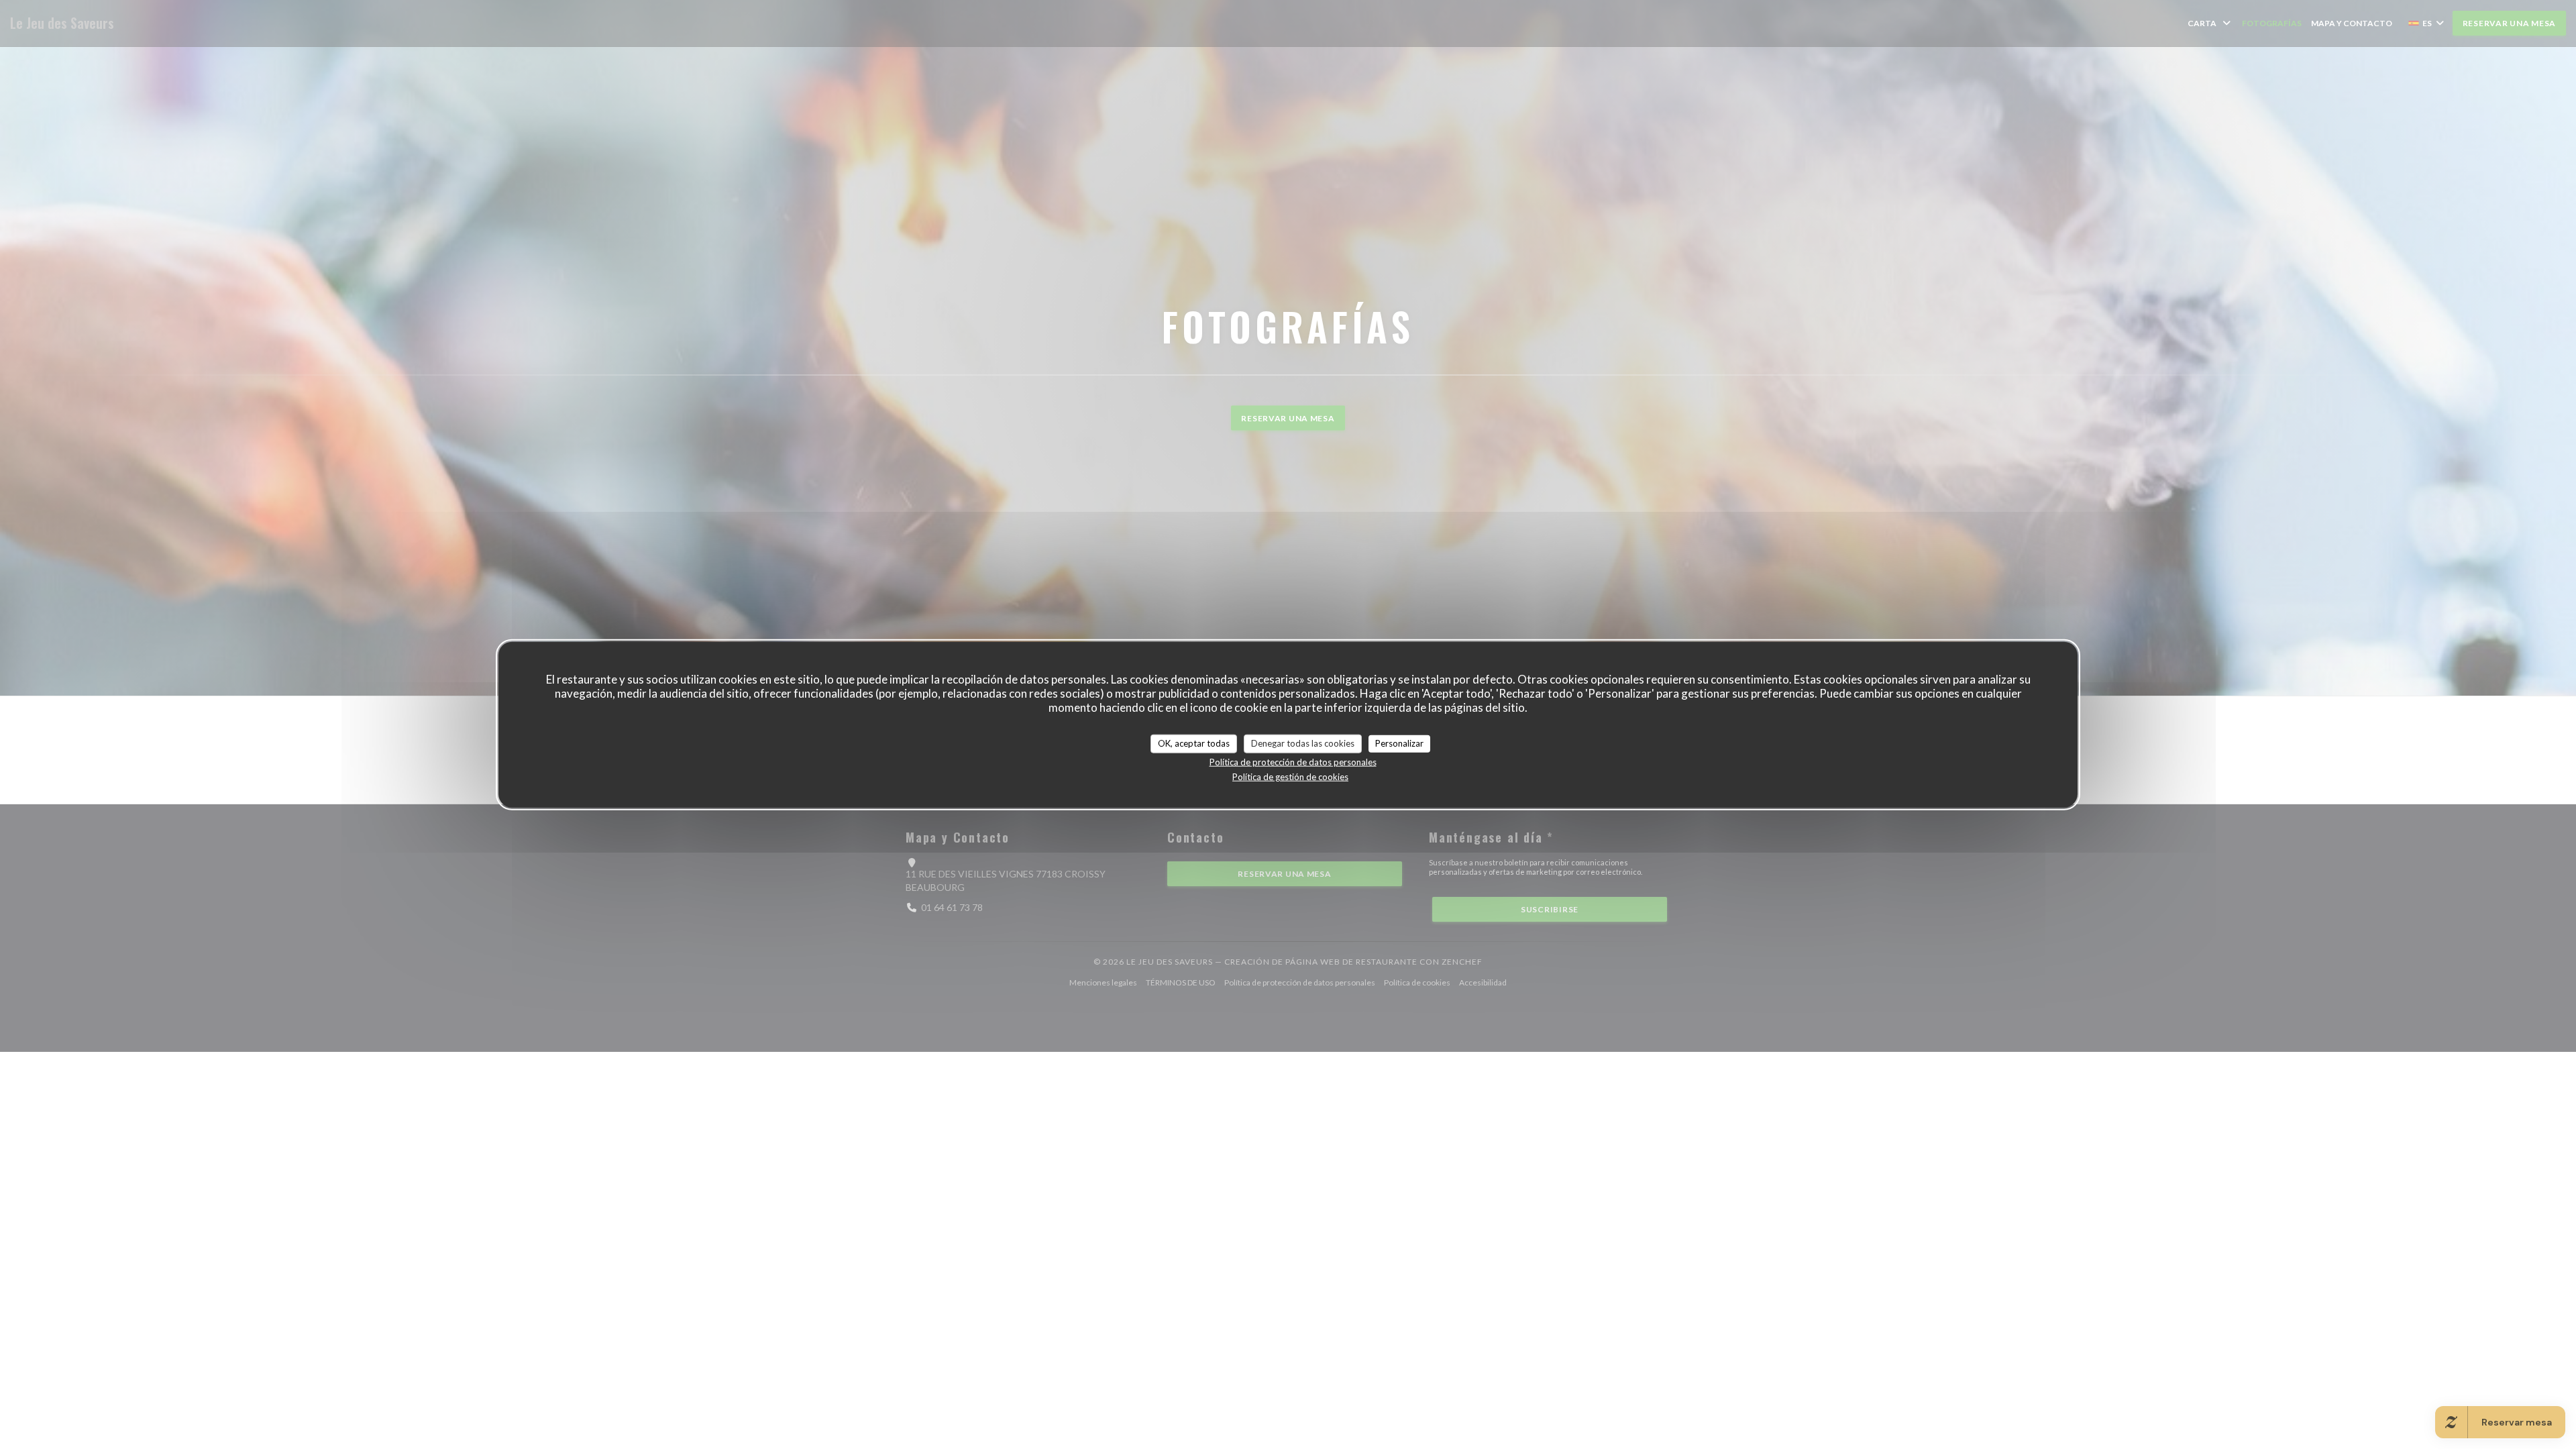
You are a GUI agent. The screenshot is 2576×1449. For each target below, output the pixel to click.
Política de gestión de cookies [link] (1290, 776)
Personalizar (1399, 743)
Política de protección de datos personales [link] (1293, 761)
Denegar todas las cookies (1303, 743)
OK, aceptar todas (1194, 743)
